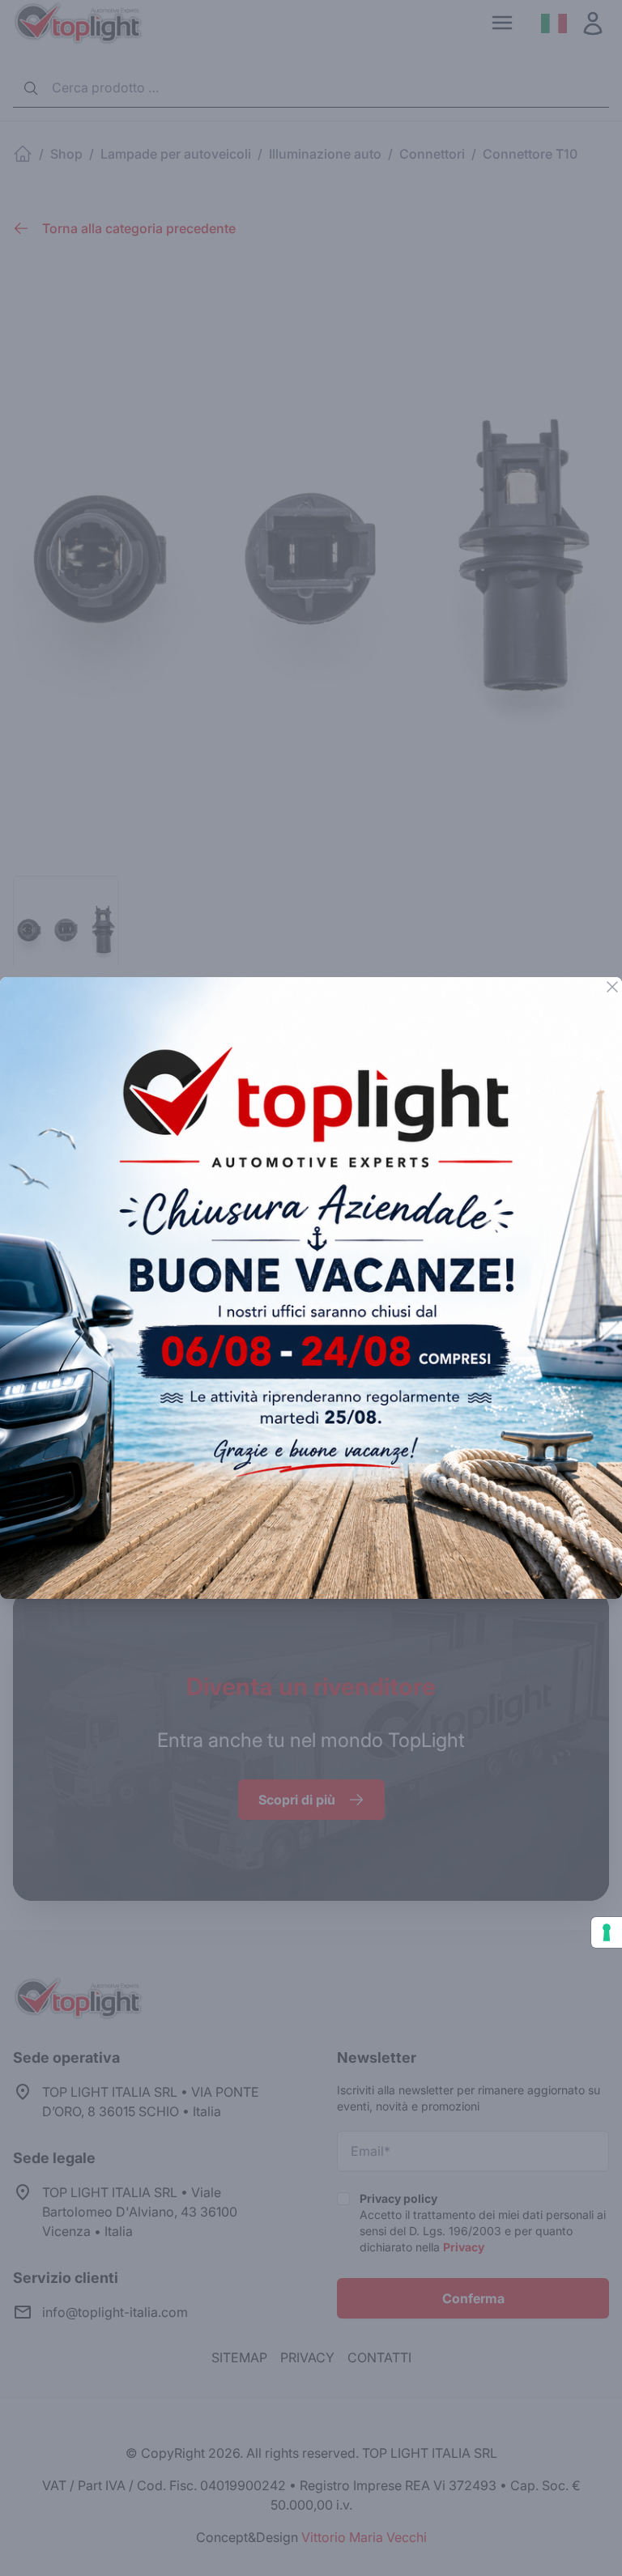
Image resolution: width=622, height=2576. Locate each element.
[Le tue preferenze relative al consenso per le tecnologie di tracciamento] (607, 1932)
